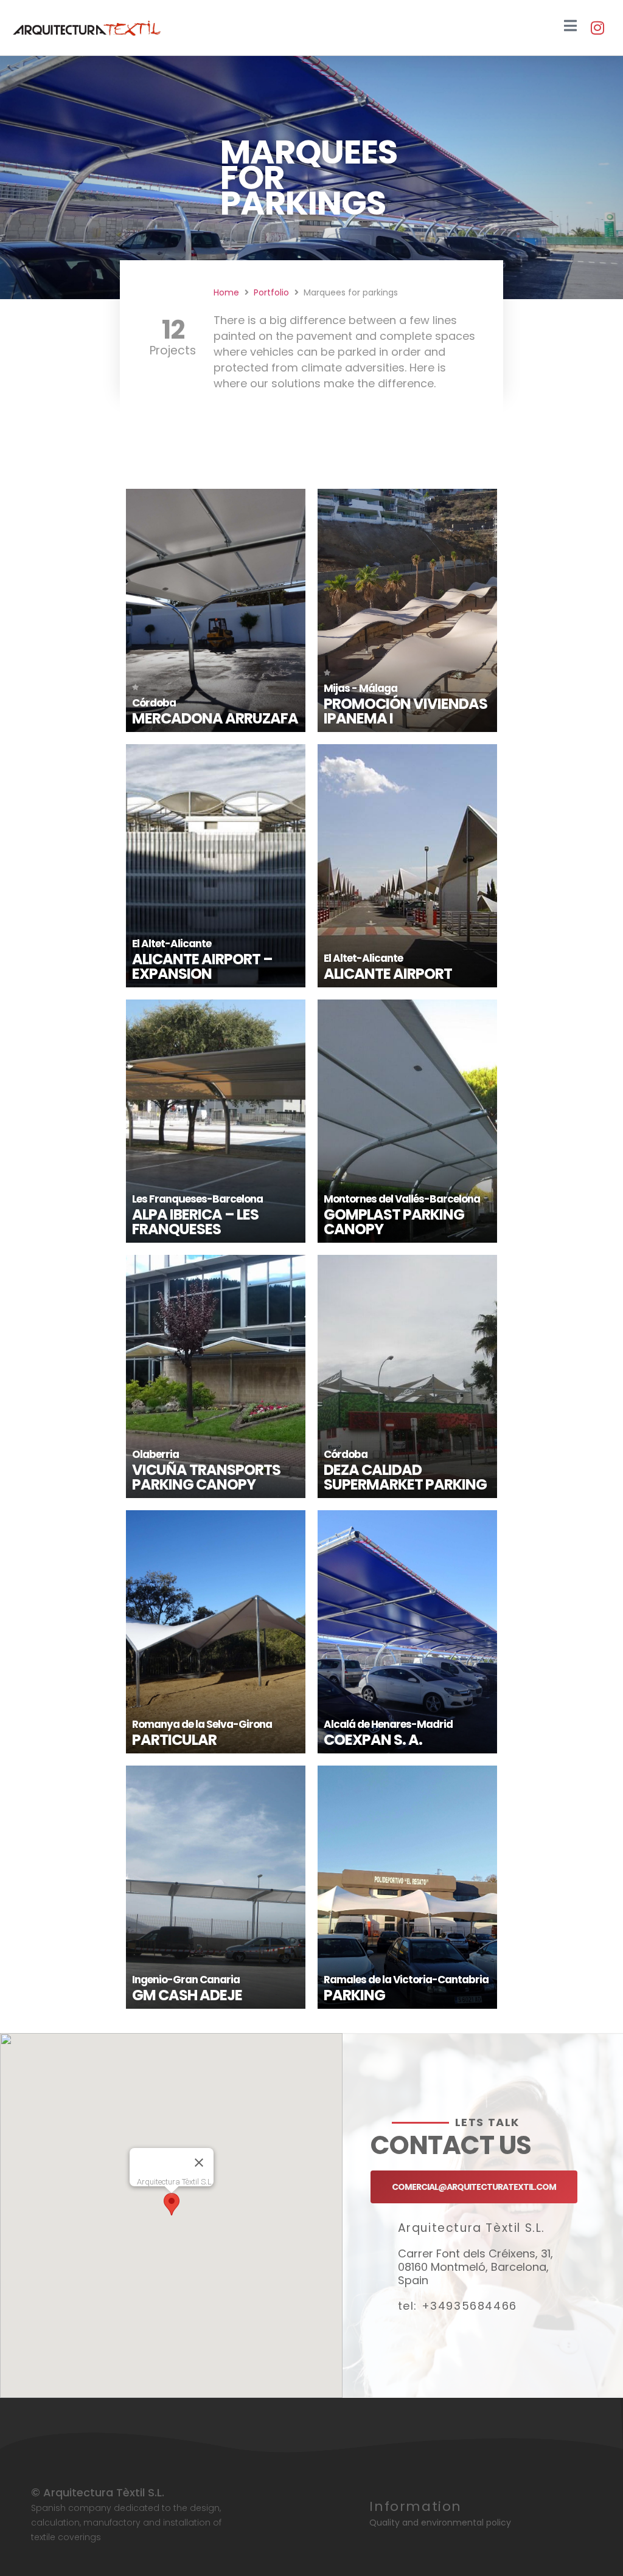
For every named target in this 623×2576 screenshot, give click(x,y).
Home (226, 292)
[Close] (199, 2163)
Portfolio (271, 292)
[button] (172, 2204)
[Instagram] (597, 28)
